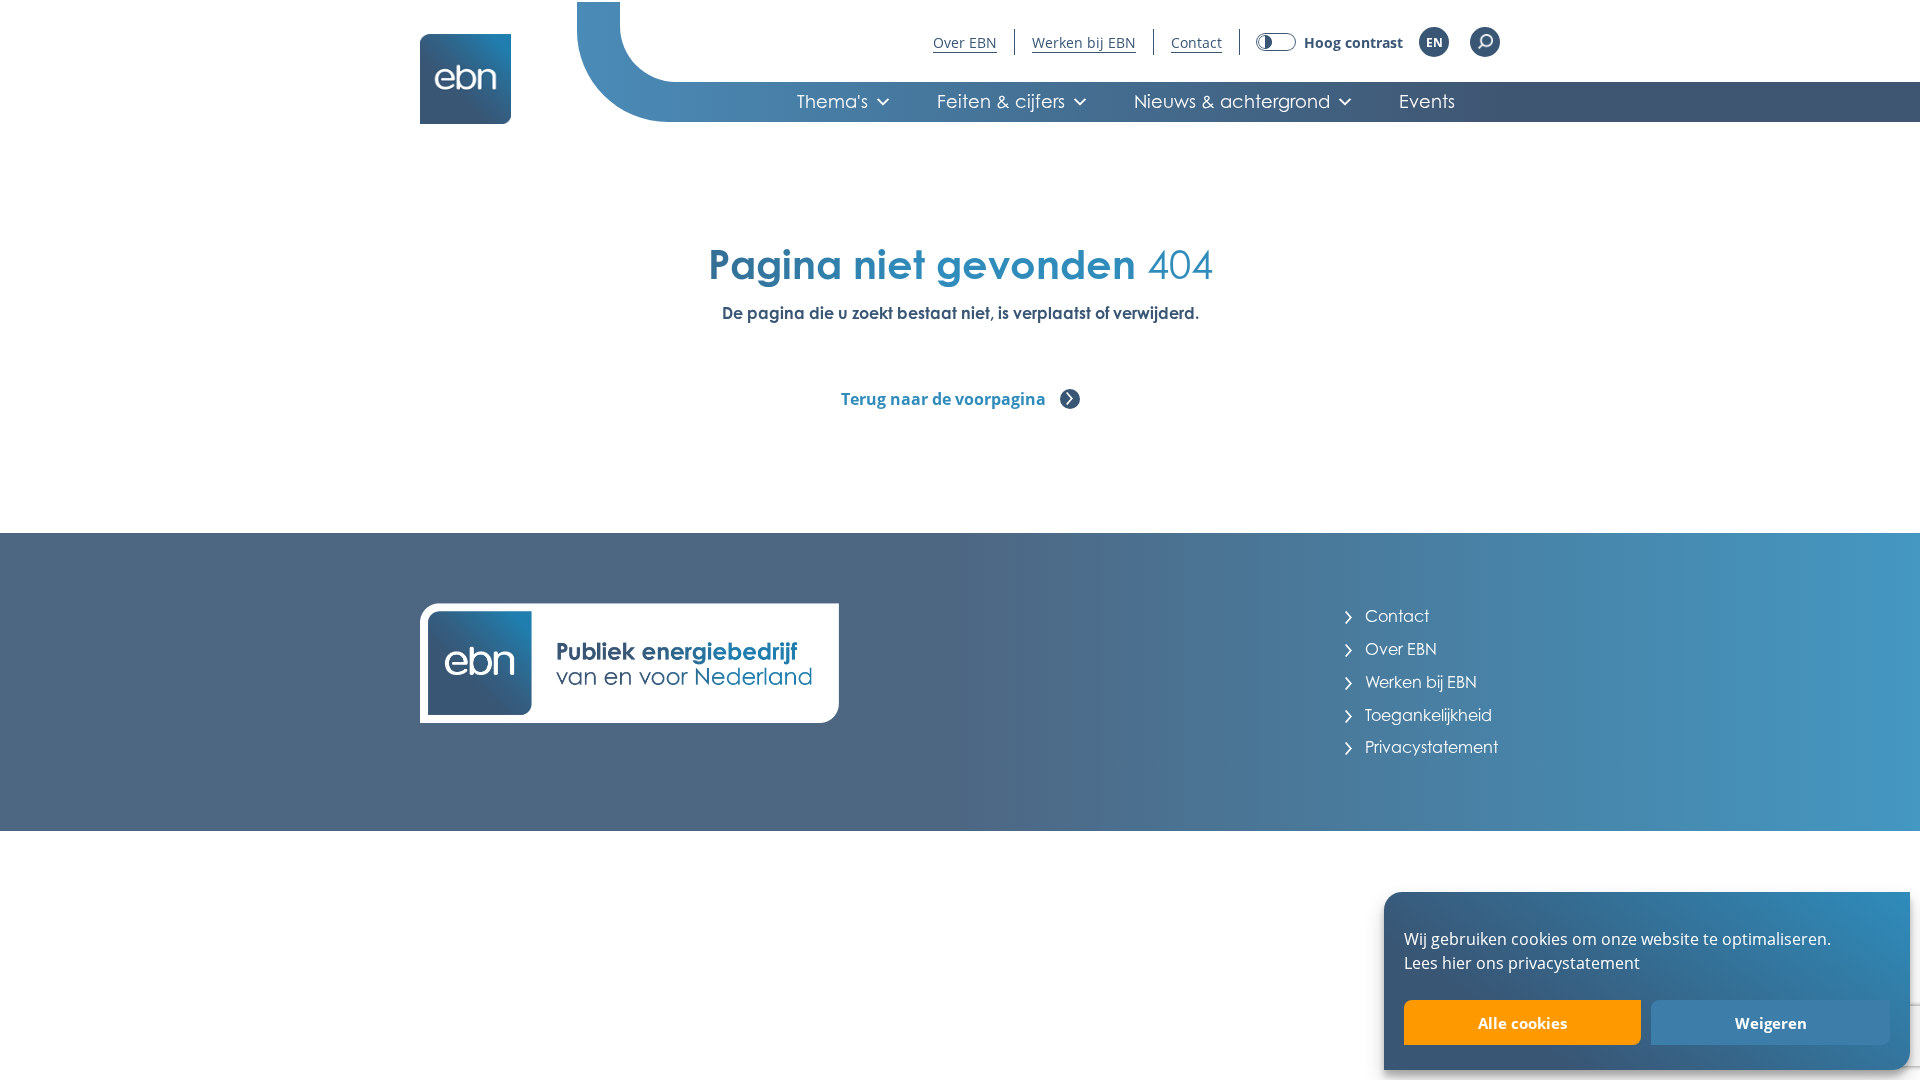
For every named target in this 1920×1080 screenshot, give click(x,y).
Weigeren (1771, 1023)
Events (1427, 101)
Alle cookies (1522, 1023)
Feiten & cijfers (1001, 101)
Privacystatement (1431, 747)
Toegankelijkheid (1428, 715)
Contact (1196, 42)
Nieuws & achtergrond (1232, 101)
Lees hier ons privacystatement (1522, 962)
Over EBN (965, 42)
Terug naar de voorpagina (945, 399)
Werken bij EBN (1084, 42)
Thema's (832, 101)
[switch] (1329, 42)
